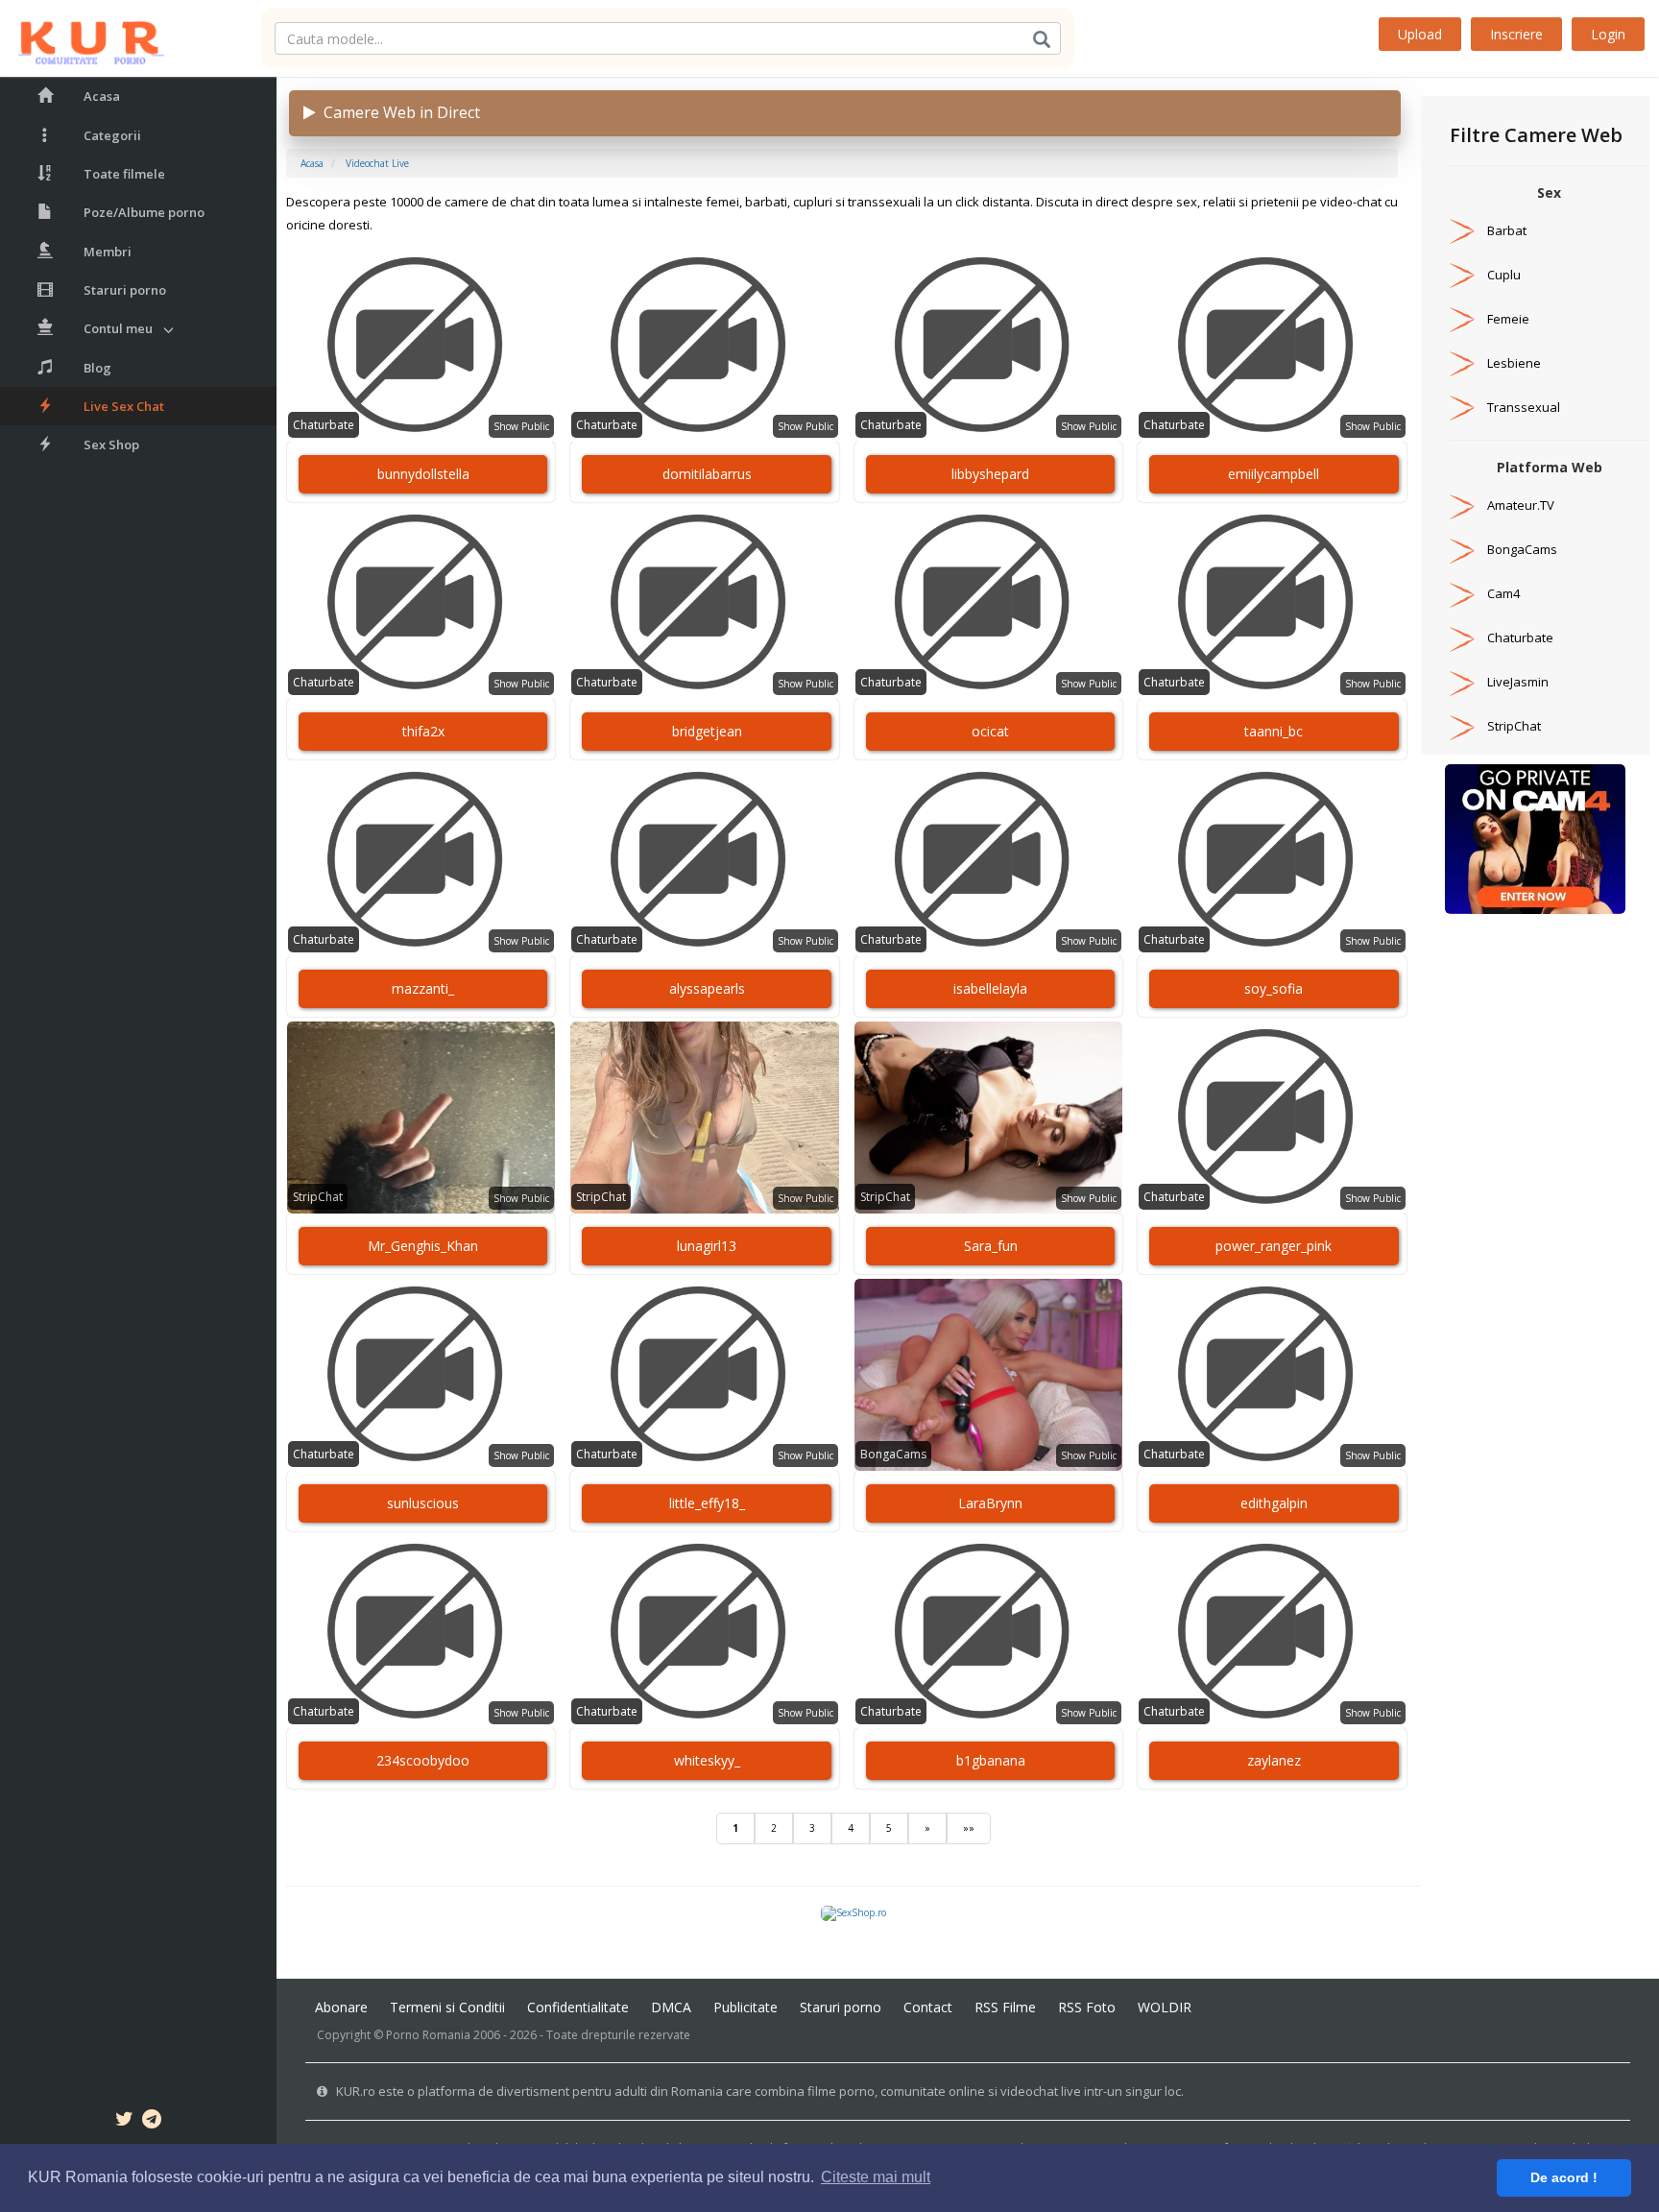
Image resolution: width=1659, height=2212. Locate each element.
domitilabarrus (707, 474)
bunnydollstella (423, 474)
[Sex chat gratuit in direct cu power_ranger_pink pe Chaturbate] (1272, 1118)
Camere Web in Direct (398, 112)
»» (969, 1828)
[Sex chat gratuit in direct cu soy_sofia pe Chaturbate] (1272, 860)
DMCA (671, 2007)
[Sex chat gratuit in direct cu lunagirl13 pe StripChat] (704, 1118)
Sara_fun (991, 1246)
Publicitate (745, 2007)
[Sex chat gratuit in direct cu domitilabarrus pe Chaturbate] (704, 346)
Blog (97, 368)
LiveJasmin (1518, 682)
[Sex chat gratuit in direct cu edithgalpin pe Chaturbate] (1272, 1375)
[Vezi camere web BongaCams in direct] (1462, 549)
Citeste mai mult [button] (876, 2177)
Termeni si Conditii (447, 2007)
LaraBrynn (990, 1503)
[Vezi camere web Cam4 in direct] (1462, 593)
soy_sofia (1274, 988)
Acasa (102, 96)
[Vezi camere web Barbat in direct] (1462, 230)
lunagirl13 (707, 1246)
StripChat (318, 1197)
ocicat (990, 731)
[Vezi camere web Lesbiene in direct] (1462, 363)
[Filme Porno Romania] (82, 38)
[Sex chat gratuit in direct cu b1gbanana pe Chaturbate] (988, 1632)
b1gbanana (991, 1760)
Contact (928, 2007)
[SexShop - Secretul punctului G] (854, 1912)
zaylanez (1274, 1760)
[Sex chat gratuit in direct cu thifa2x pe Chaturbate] (421, 603)
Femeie (1508, 319)
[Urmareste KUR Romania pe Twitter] (124, 2122)
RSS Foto (1087, 2007)
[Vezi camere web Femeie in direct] (1462, 319)
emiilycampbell (1274, 474)
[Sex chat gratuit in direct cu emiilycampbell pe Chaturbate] (1272, 346)
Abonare (341, 2007)
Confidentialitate (578, 2007)
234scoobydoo (423, 1760)
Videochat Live (377, 163)
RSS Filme (1005, 2007)
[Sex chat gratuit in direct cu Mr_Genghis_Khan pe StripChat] (421, 1118)
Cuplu (1504, 275)
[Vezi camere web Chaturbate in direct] (1462, 637)
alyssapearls (707, 988)
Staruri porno (125, 290)
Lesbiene (1514, 363)
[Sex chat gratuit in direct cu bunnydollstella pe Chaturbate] (421, 346)
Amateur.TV (1521, 505)
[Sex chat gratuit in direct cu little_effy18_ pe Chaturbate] (704, 1375)
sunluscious (423, 1503)
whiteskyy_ (707, 1760)
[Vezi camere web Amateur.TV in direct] (1462, 505)
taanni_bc (1274, 731)
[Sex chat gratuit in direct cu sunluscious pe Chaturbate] (421, 1375)
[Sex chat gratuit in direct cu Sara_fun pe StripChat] (988, 1118)
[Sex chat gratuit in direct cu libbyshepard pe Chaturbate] (988, 346)
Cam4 (1503, 593)
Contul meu (118, 328)
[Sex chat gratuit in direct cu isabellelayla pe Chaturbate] (988, 860)
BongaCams (893, 1454)
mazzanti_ (423, 988)
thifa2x (423, 731)
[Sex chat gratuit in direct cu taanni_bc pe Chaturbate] (1272, 603)
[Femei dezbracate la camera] (1535, 838)
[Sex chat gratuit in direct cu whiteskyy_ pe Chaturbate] (704, 1632)
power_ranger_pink (1274, 1246)
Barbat (1507, 230)
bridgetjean (707, 731)
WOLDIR (1165, 2007)
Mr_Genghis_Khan (423, 1246)
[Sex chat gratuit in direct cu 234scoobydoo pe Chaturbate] (421, 1632)
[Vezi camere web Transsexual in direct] (1462, 407)
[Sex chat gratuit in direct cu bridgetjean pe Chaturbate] (704, 603)
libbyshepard (990, 474)
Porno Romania (428, 2035)
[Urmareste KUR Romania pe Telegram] (152, 2122)
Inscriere (1516, 34)
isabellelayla (990, 988)
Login (1608, 34)
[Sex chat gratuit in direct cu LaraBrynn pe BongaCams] (988, 1375)
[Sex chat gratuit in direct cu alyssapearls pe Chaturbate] (704, 860)
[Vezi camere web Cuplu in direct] (1462, 275)
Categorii (112, 135)
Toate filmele (124, 174)
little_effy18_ (707, 1503)
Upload (1420, 34)
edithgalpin (1274, 1503)
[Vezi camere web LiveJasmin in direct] (1462, 682)
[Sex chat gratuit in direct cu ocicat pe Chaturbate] (988, 603)
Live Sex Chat (124, 406)
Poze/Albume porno (144, 212)
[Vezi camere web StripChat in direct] (1462, 726)
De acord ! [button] (1564, 2177)
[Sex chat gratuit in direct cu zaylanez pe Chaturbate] (1272, 1632)
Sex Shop (111, 445)
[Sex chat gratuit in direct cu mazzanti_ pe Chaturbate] (421, 860)
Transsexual (1524, 407)
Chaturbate (324, 425)
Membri (108, 252)
